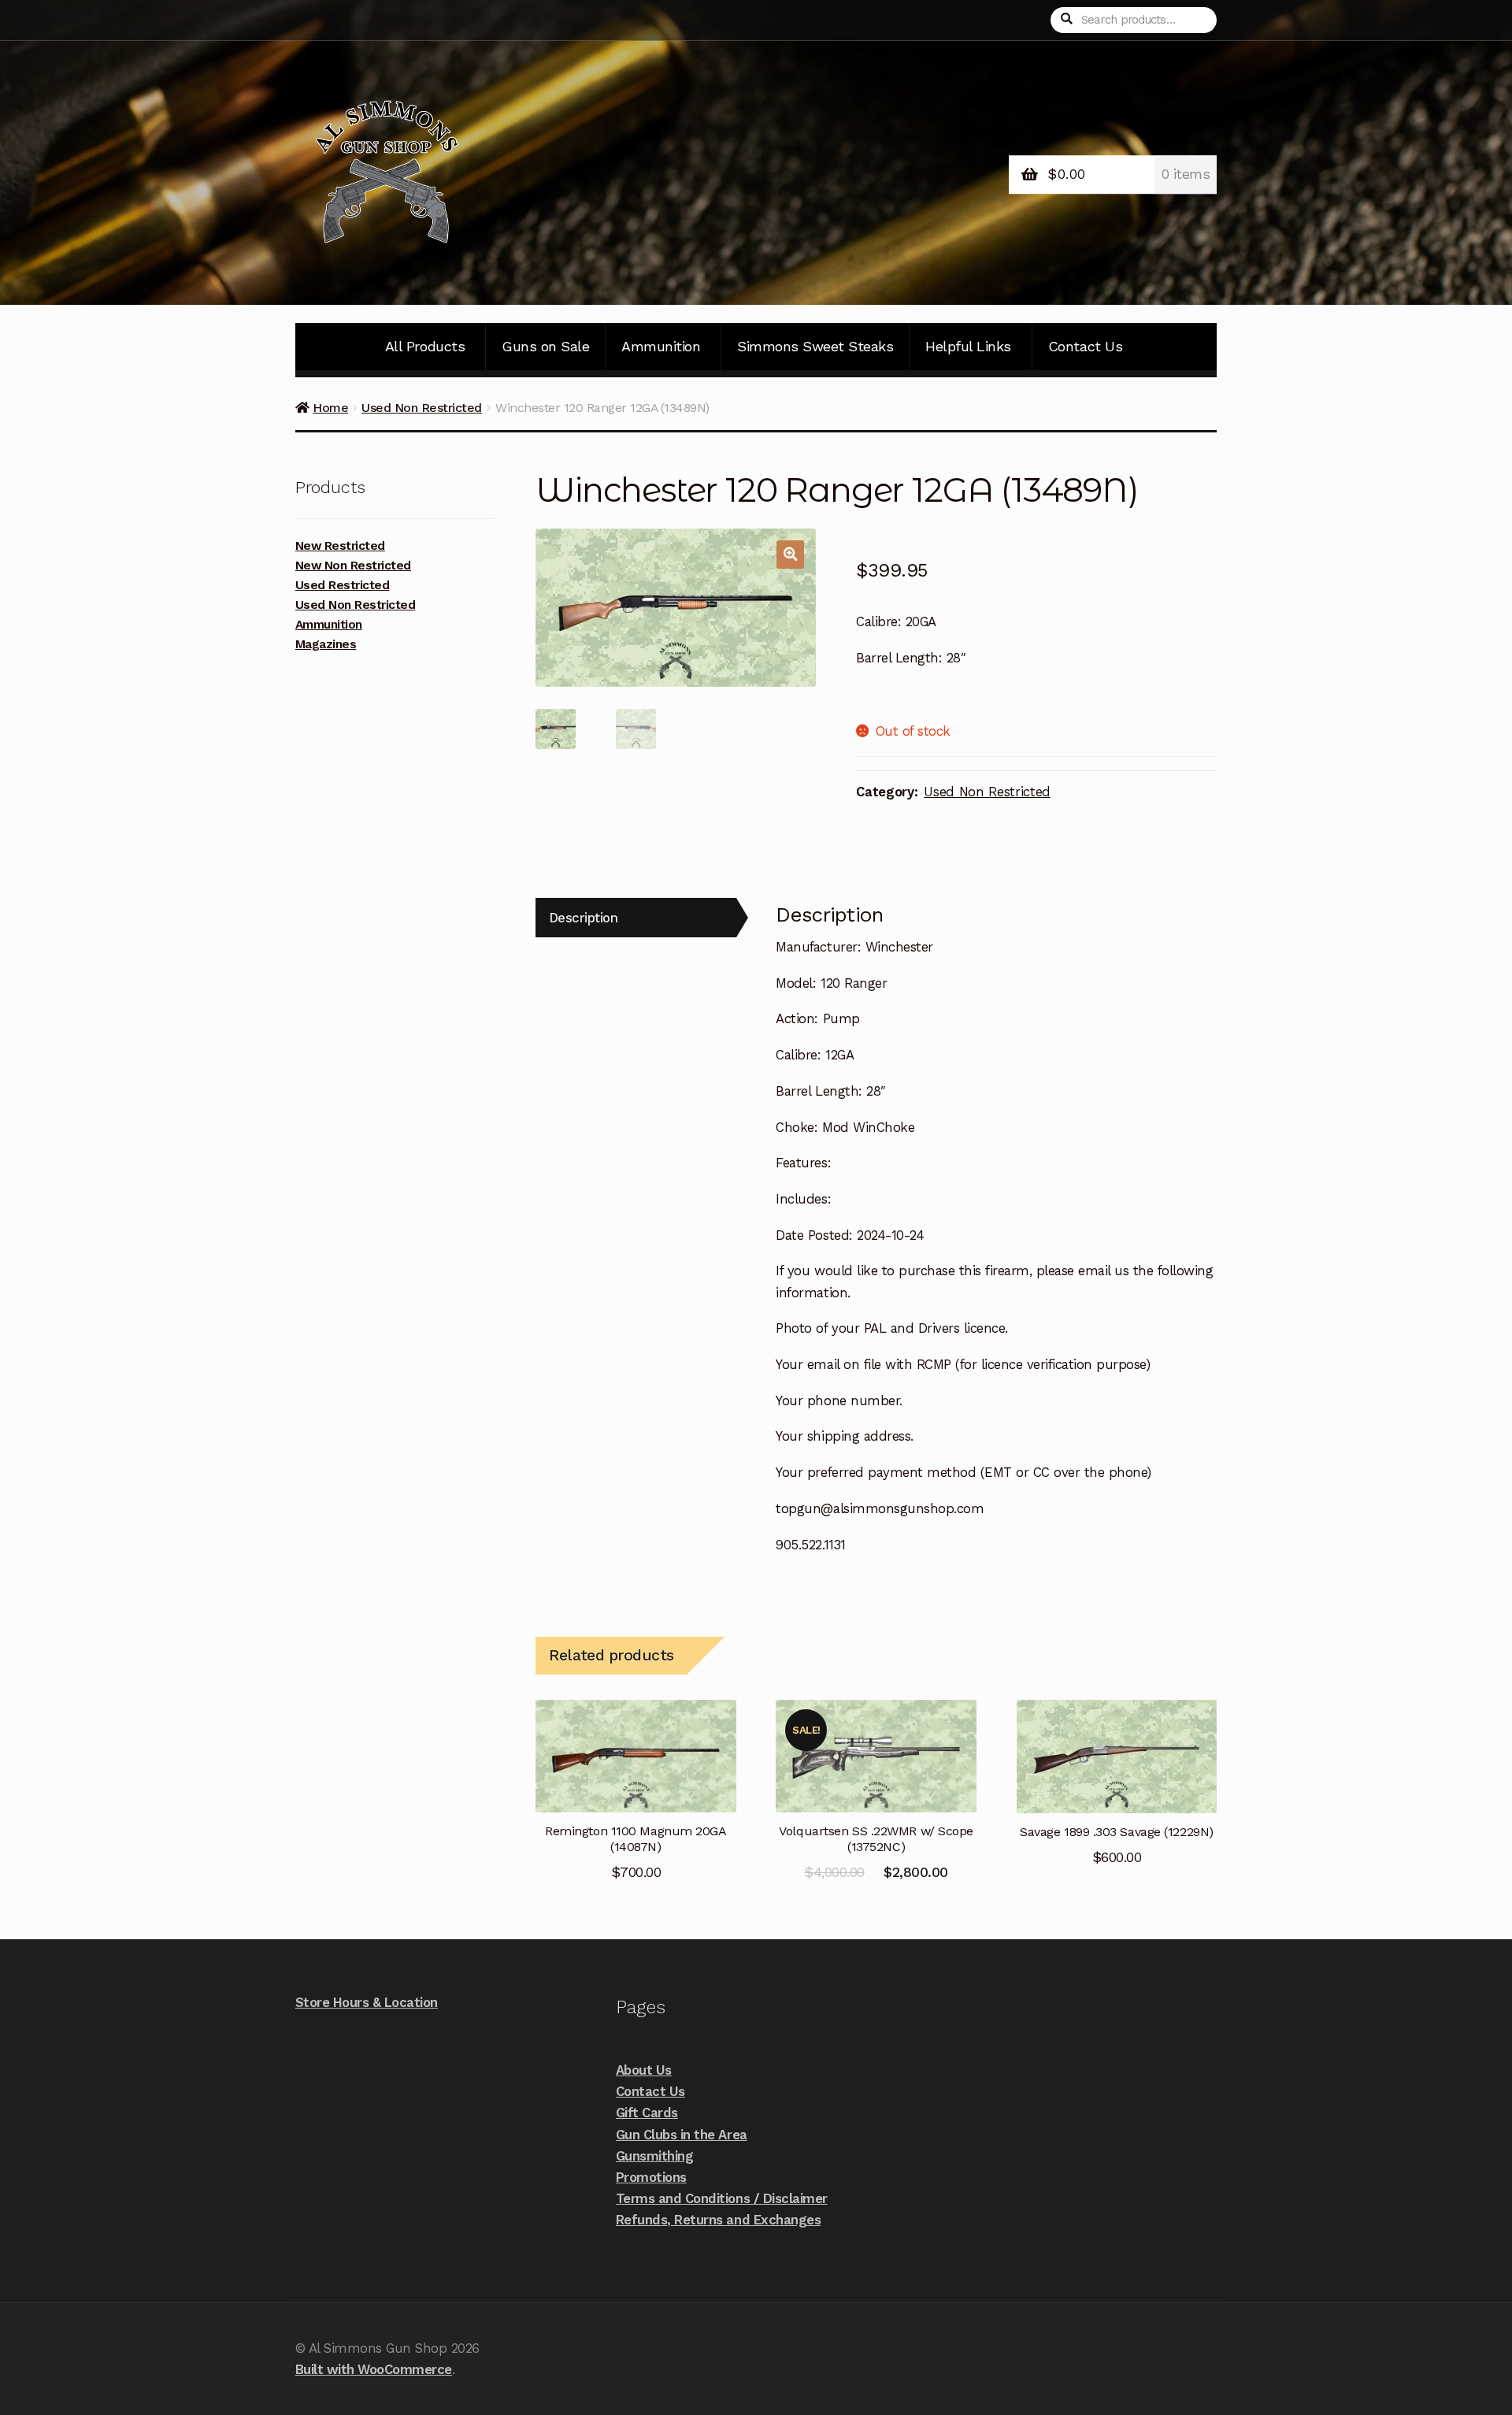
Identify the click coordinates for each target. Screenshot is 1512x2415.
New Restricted (340, 546)
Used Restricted (343, 585)
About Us (644, 2070)
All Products (425, 346)
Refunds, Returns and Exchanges (718, 2220)
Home (330, 408)
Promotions (651, 2177)
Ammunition (661, 346)
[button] (790, 554)
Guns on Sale (545, 346)
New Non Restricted (353, 566)
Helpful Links (968, 346)
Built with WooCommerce (374, 2369)
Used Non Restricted (422, 408)
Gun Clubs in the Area (682, 2135)
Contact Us (1085, 346)
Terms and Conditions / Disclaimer (722, 2198)
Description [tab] (584, 918)
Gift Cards (647, 2113)
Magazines (326, 644)
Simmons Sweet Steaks (815, 346)
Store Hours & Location (367, 2002)
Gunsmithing (655, 2156)
